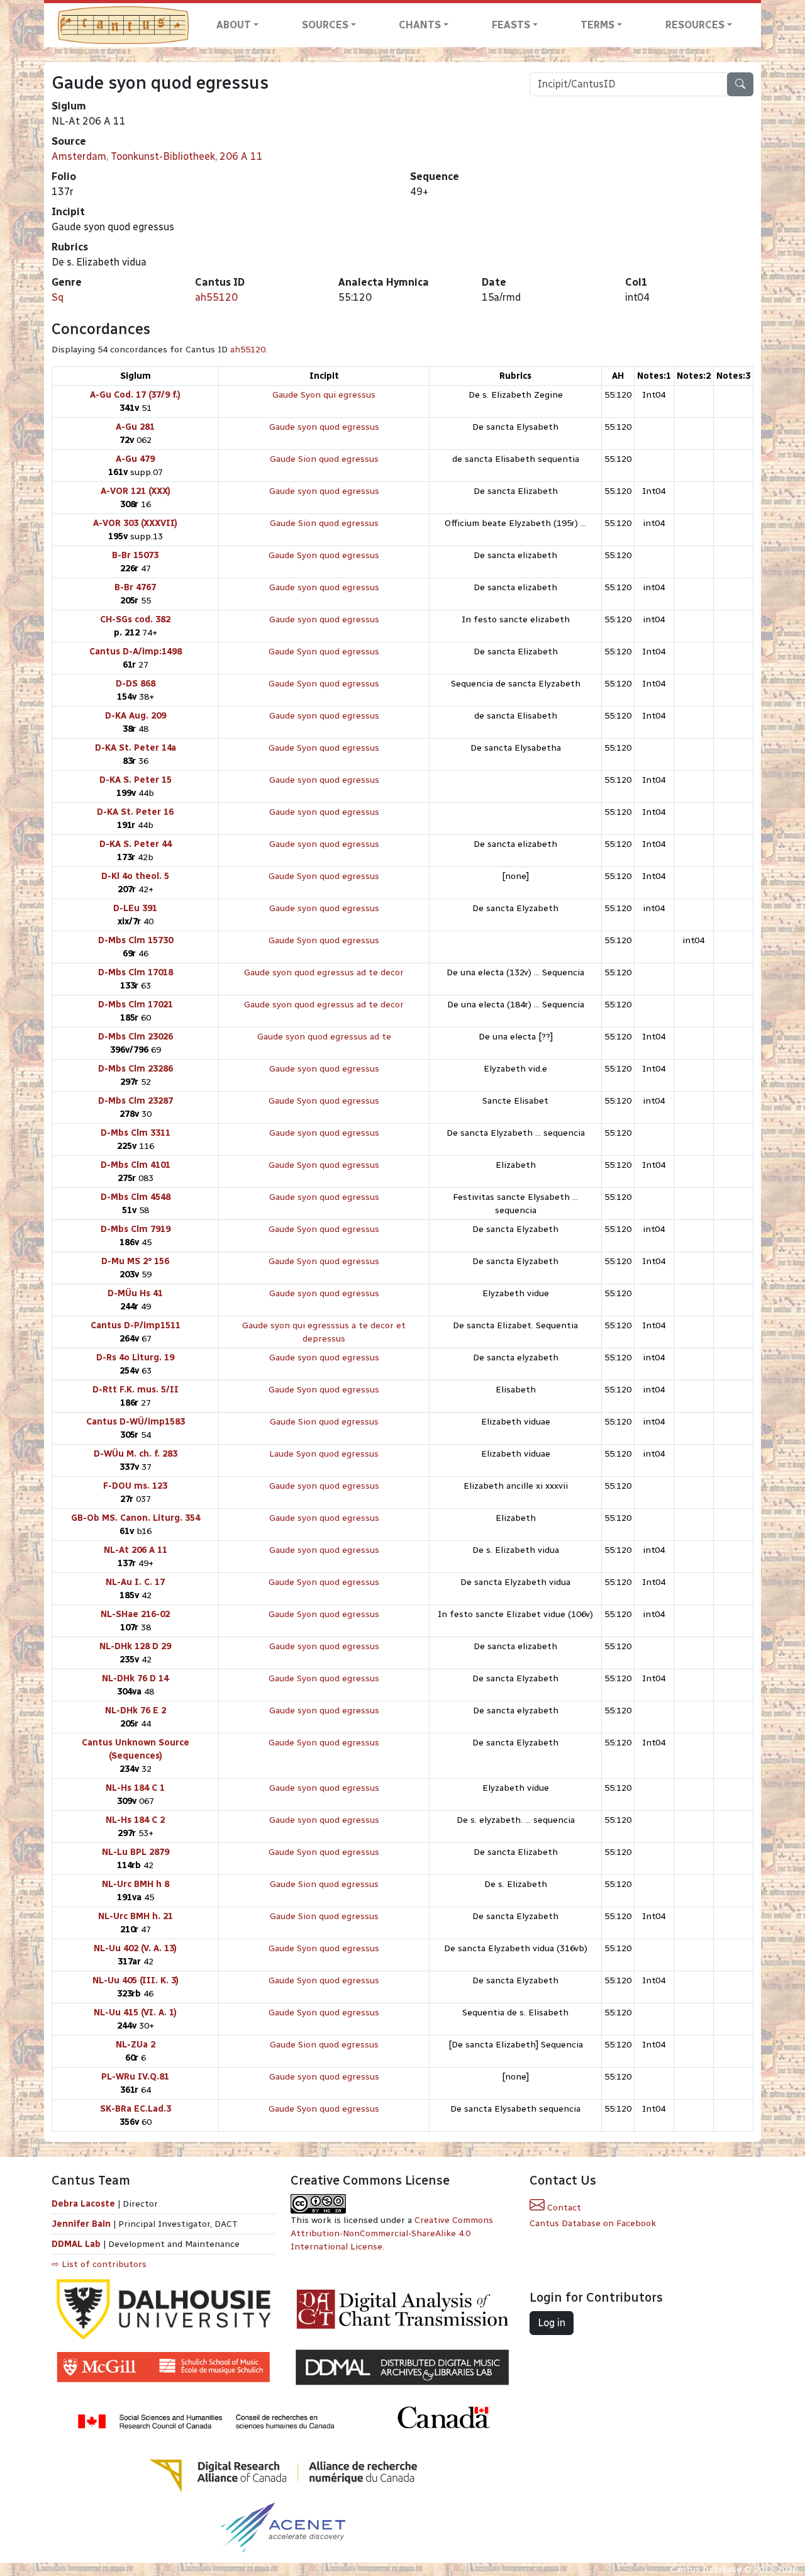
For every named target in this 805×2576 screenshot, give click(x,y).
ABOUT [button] (234, 25)
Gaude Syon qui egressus (324, 395)
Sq (58, 297)
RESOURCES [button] (695, 25)
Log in (552, 2323)
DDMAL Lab (76, 2244)
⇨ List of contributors (99, 2264)
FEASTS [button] (511, 25)
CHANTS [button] (420, 25)
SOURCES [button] (325, 25)
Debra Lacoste (83, 2204)
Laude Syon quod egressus (324, 1454)
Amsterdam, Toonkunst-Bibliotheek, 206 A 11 (157, 156)
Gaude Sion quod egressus (324, 459)
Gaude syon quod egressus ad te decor (324, 972)
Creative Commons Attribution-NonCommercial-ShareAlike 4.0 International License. (392, 2233)
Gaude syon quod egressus (324, 427)
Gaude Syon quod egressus (324, 555)
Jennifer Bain (82, 2224)
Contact (563, 2208)
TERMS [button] (597, 25)
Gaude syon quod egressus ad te (324, 1037)
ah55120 (216, 297)
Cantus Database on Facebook (593, 2223)
